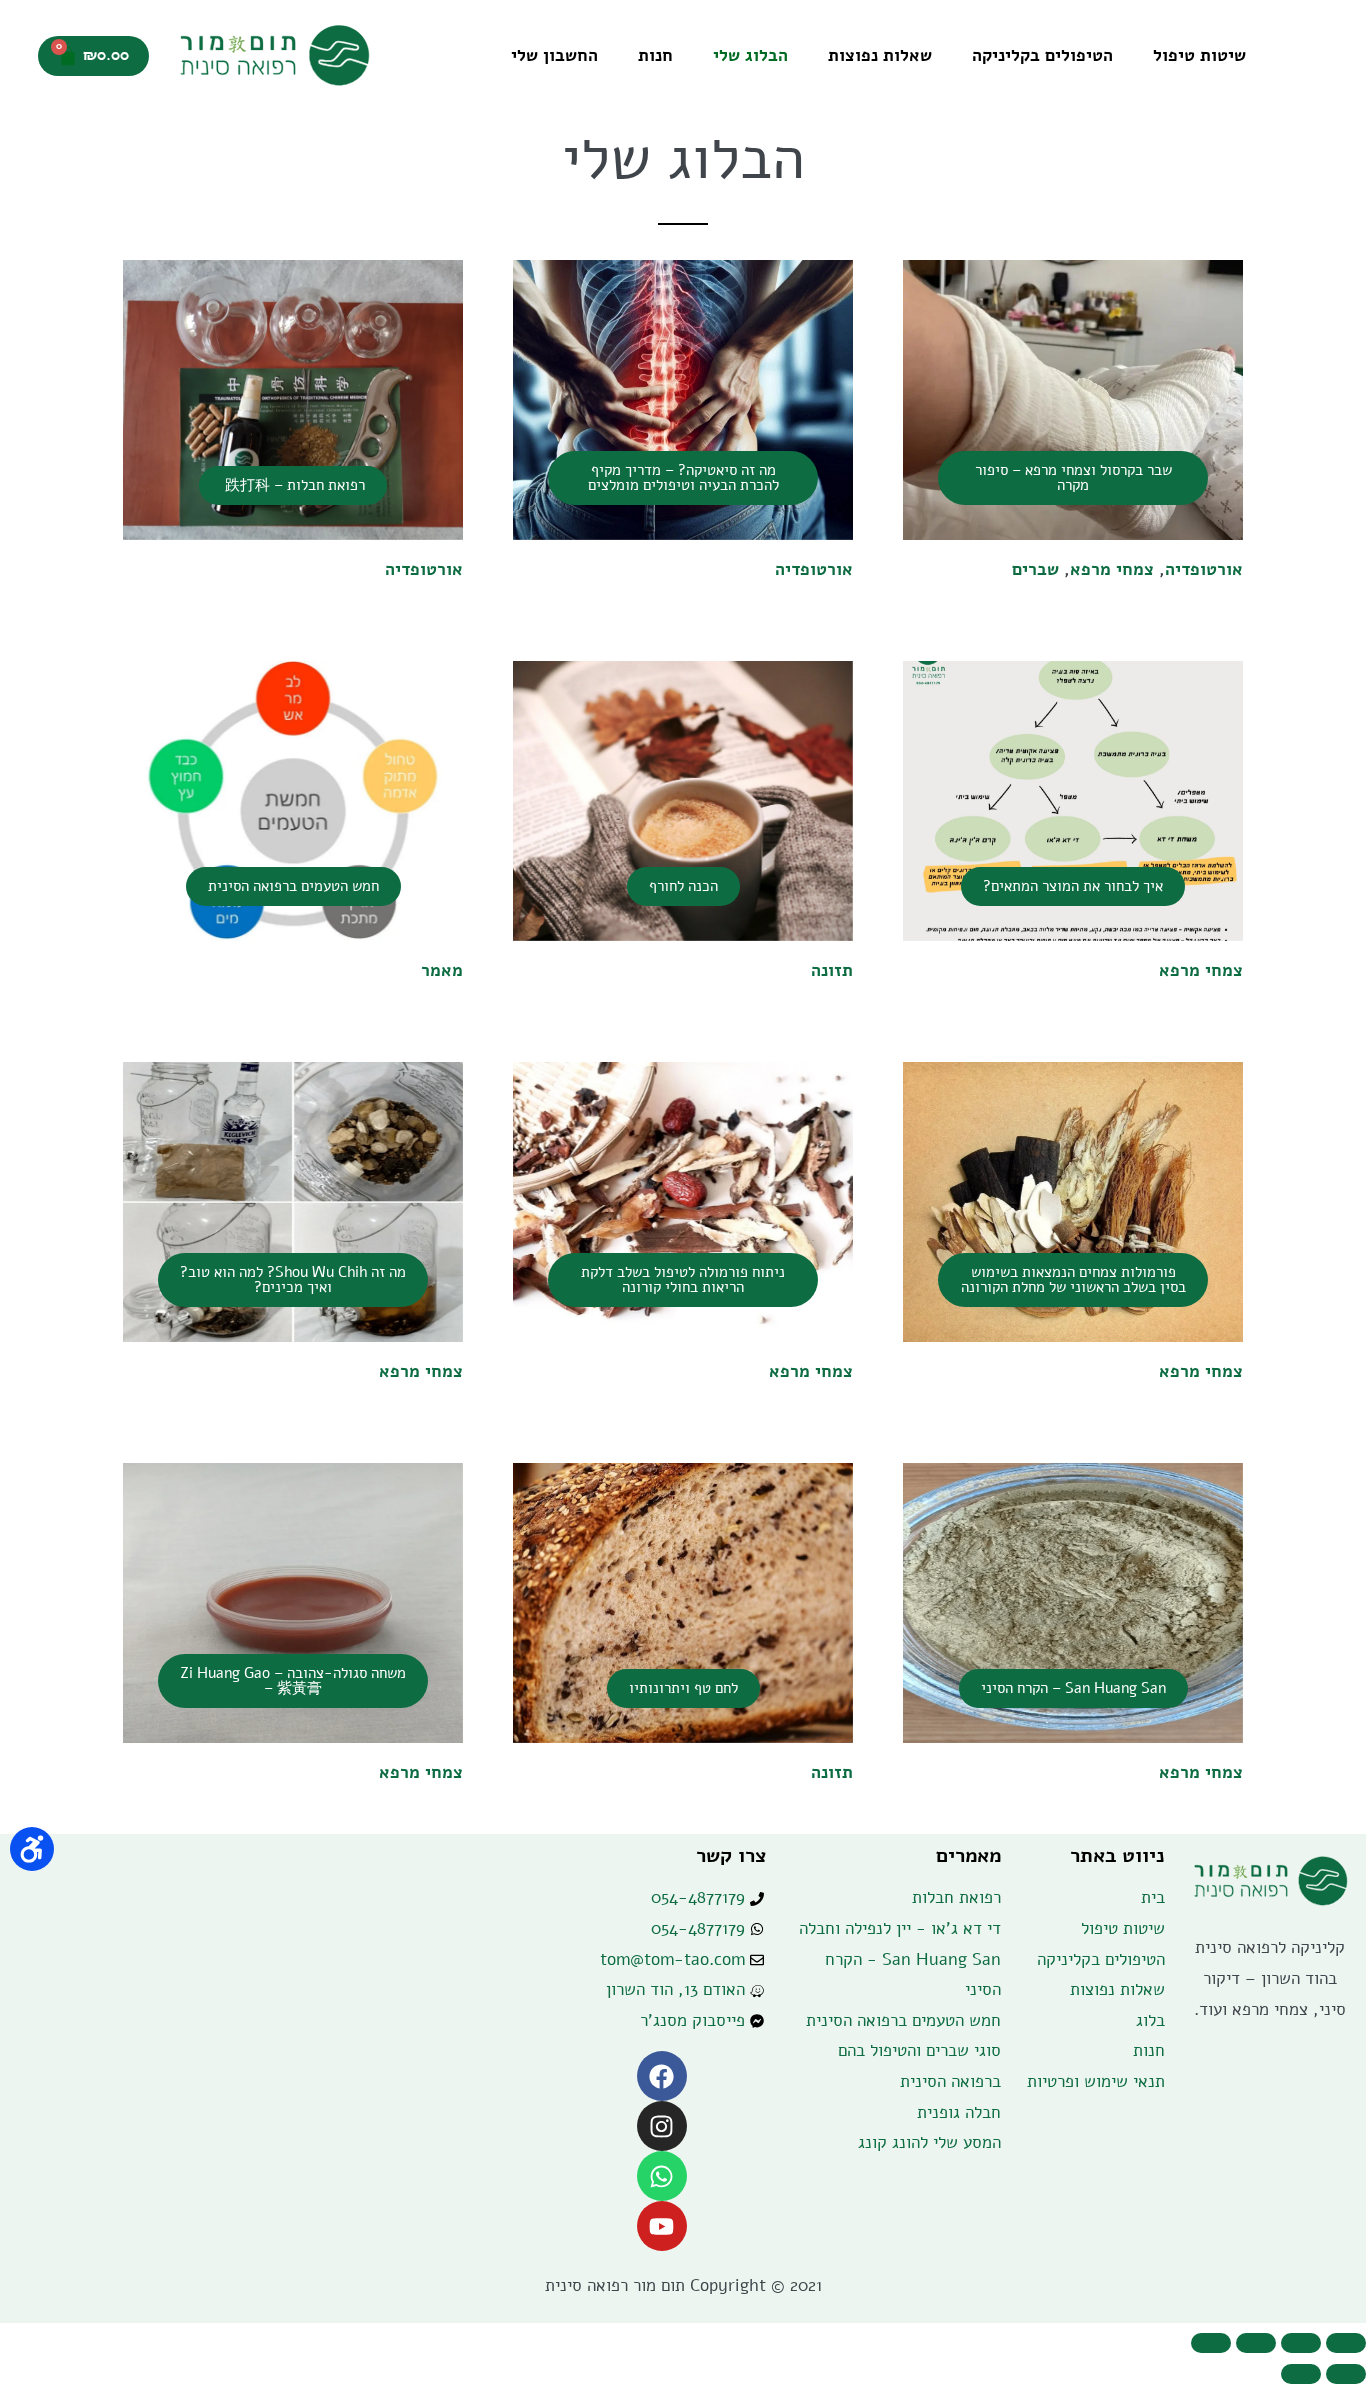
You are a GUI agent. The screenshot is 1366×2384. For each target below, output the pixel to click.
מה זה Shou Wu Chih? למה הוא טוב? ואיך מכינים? (293, 1279)
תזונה (832, 970)
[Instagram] (662, 2126)
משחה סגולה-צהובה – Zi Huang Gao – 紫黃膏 (293, 1680)
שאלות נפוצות (880, 55)
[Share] (1301, 2343)
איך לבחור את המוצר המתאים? (1073, 886)
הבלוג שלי (750, 55)
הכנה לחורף (683, 886)
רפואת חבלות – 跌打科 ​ (293, 485)
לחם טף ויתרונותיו (683, 1688)
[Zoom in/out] (1211, 2343)
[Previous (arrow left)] (1346, 2374)
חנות (655, 55)
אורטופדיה (1204, 569)
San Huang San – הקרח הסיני (1073, 1688)
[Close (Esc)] (1346, 2343)
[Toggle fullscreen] (1256, 2343)
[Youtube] (662, 2226)
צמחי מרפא (1112, 569)
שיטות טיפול (1199, 55)
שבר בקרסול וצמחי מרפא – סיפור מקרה (1073, 477)
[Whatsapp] (662, 2176)
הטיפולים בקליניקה (1042, 55)
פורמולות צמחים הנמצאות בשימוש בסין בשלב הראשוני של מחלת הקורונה (1073, 1279)
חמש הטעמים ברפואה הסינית (293, 886)
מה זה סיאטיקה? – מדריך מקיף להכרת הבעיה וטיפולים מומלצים (683, 477)
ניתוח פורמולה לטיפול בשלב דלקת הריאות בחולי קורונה (683, 1279)
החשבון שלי (554, 55)
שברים (1035, 569)
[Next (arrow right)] (1301, 2374)
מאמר (442, 970)
